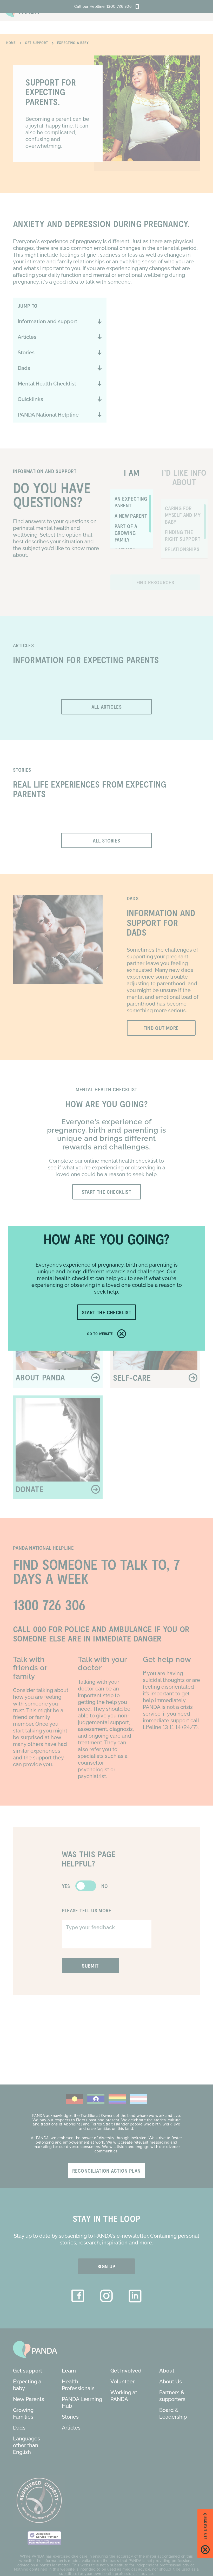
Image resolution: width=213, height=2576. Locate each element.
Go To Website (100, 1334)
